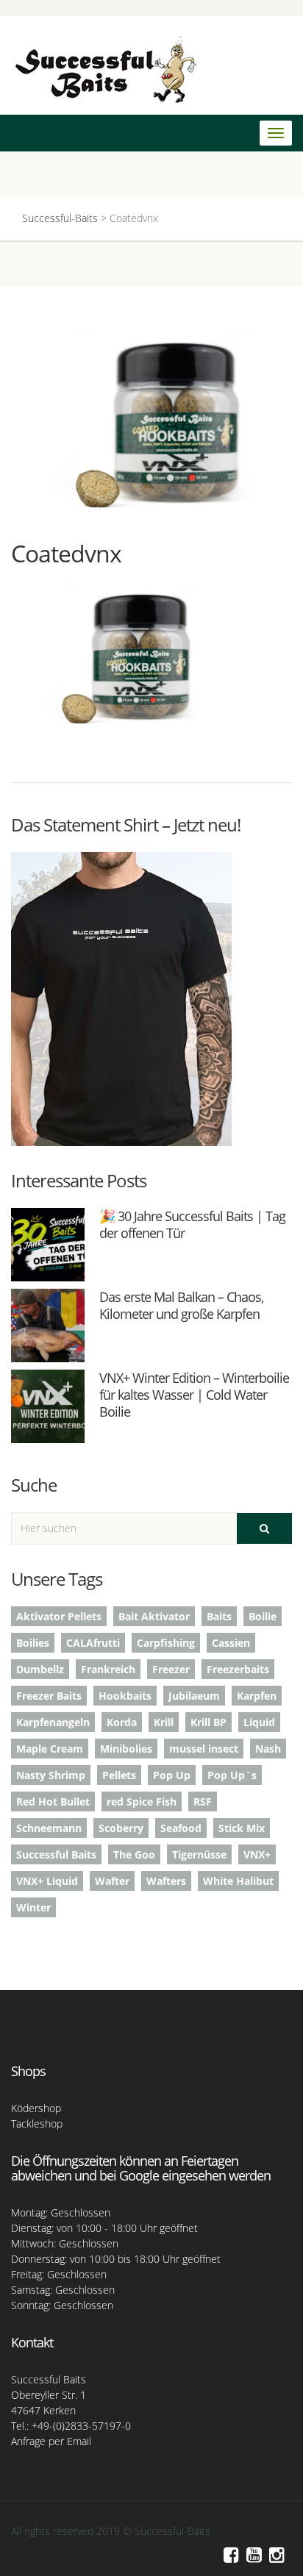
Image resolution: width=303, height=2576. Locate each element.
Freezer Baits (49, 1696)
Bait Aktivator (154, 1616)
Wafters (166, 1881)
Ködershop (36, 2108)
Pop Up (172, 1775)
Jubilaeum (194, 1696)
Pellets (119, 1775)
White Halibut (238, 1881)
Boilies (33, 1643)
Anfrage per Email (51, 2441)
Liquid (259, 1722)
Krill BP (208, 1722)
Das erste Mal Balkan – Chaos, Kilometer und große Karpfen (181, 1305)
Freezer (171, 1669)
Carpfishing (166, 1643)
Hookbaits (125, 1696)
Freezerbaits (238, 1669)
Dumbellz (40, 1669)
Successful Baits (56, 1854)
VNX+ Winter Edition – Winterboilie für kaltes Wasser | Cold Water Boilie (194, 1395)
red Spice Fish (142, 1802)
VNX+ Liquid (47, 1881)
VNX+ (257, 1854)
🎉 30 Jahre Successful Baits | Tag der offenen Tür (192, 1224)
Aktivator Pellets (59, 1616)
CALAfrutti (93, 1643)
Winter (33, 1907)
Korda (122, 1722)
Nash (268, 1749)
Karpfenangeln (53, 1722)
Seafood (181, 1828)
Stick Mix (242, 1828)
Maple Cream (50, 1749)
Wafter (112, 1881)
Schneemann (49, 1828)
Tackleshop (37, 2124)
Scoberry (121, 1828)
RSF (203, 1802)
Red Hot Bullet (53, 1802)
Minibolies (126, 1749)
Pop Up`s (232, 1775)
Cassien (231, 1643)
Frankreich (108, 1669)
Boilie (263, 1616)
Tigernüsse (199, 1854)
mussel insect (204, 1749)
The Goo (134, 1854)
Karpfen (257, 1696)
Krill (164, 1722)
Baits (219, 1616)
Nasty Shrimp (51, 1775)
